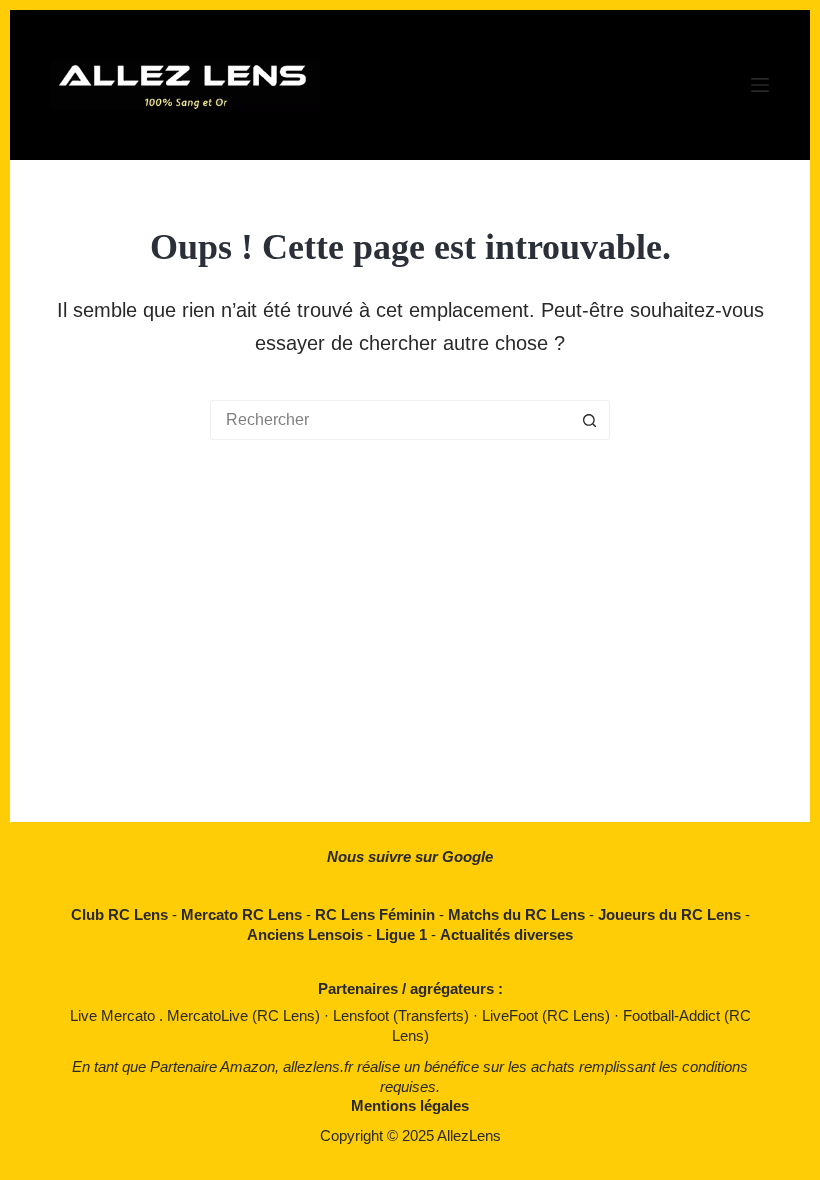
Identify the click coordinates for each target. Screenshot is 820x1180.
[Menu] (760, 85)
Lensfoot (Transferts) (403, 1015)
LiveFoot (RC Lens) (548, 1015)
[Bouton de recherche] (590, 420)
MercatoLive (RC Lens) (245, 1015)
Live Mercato (114, 1015)
